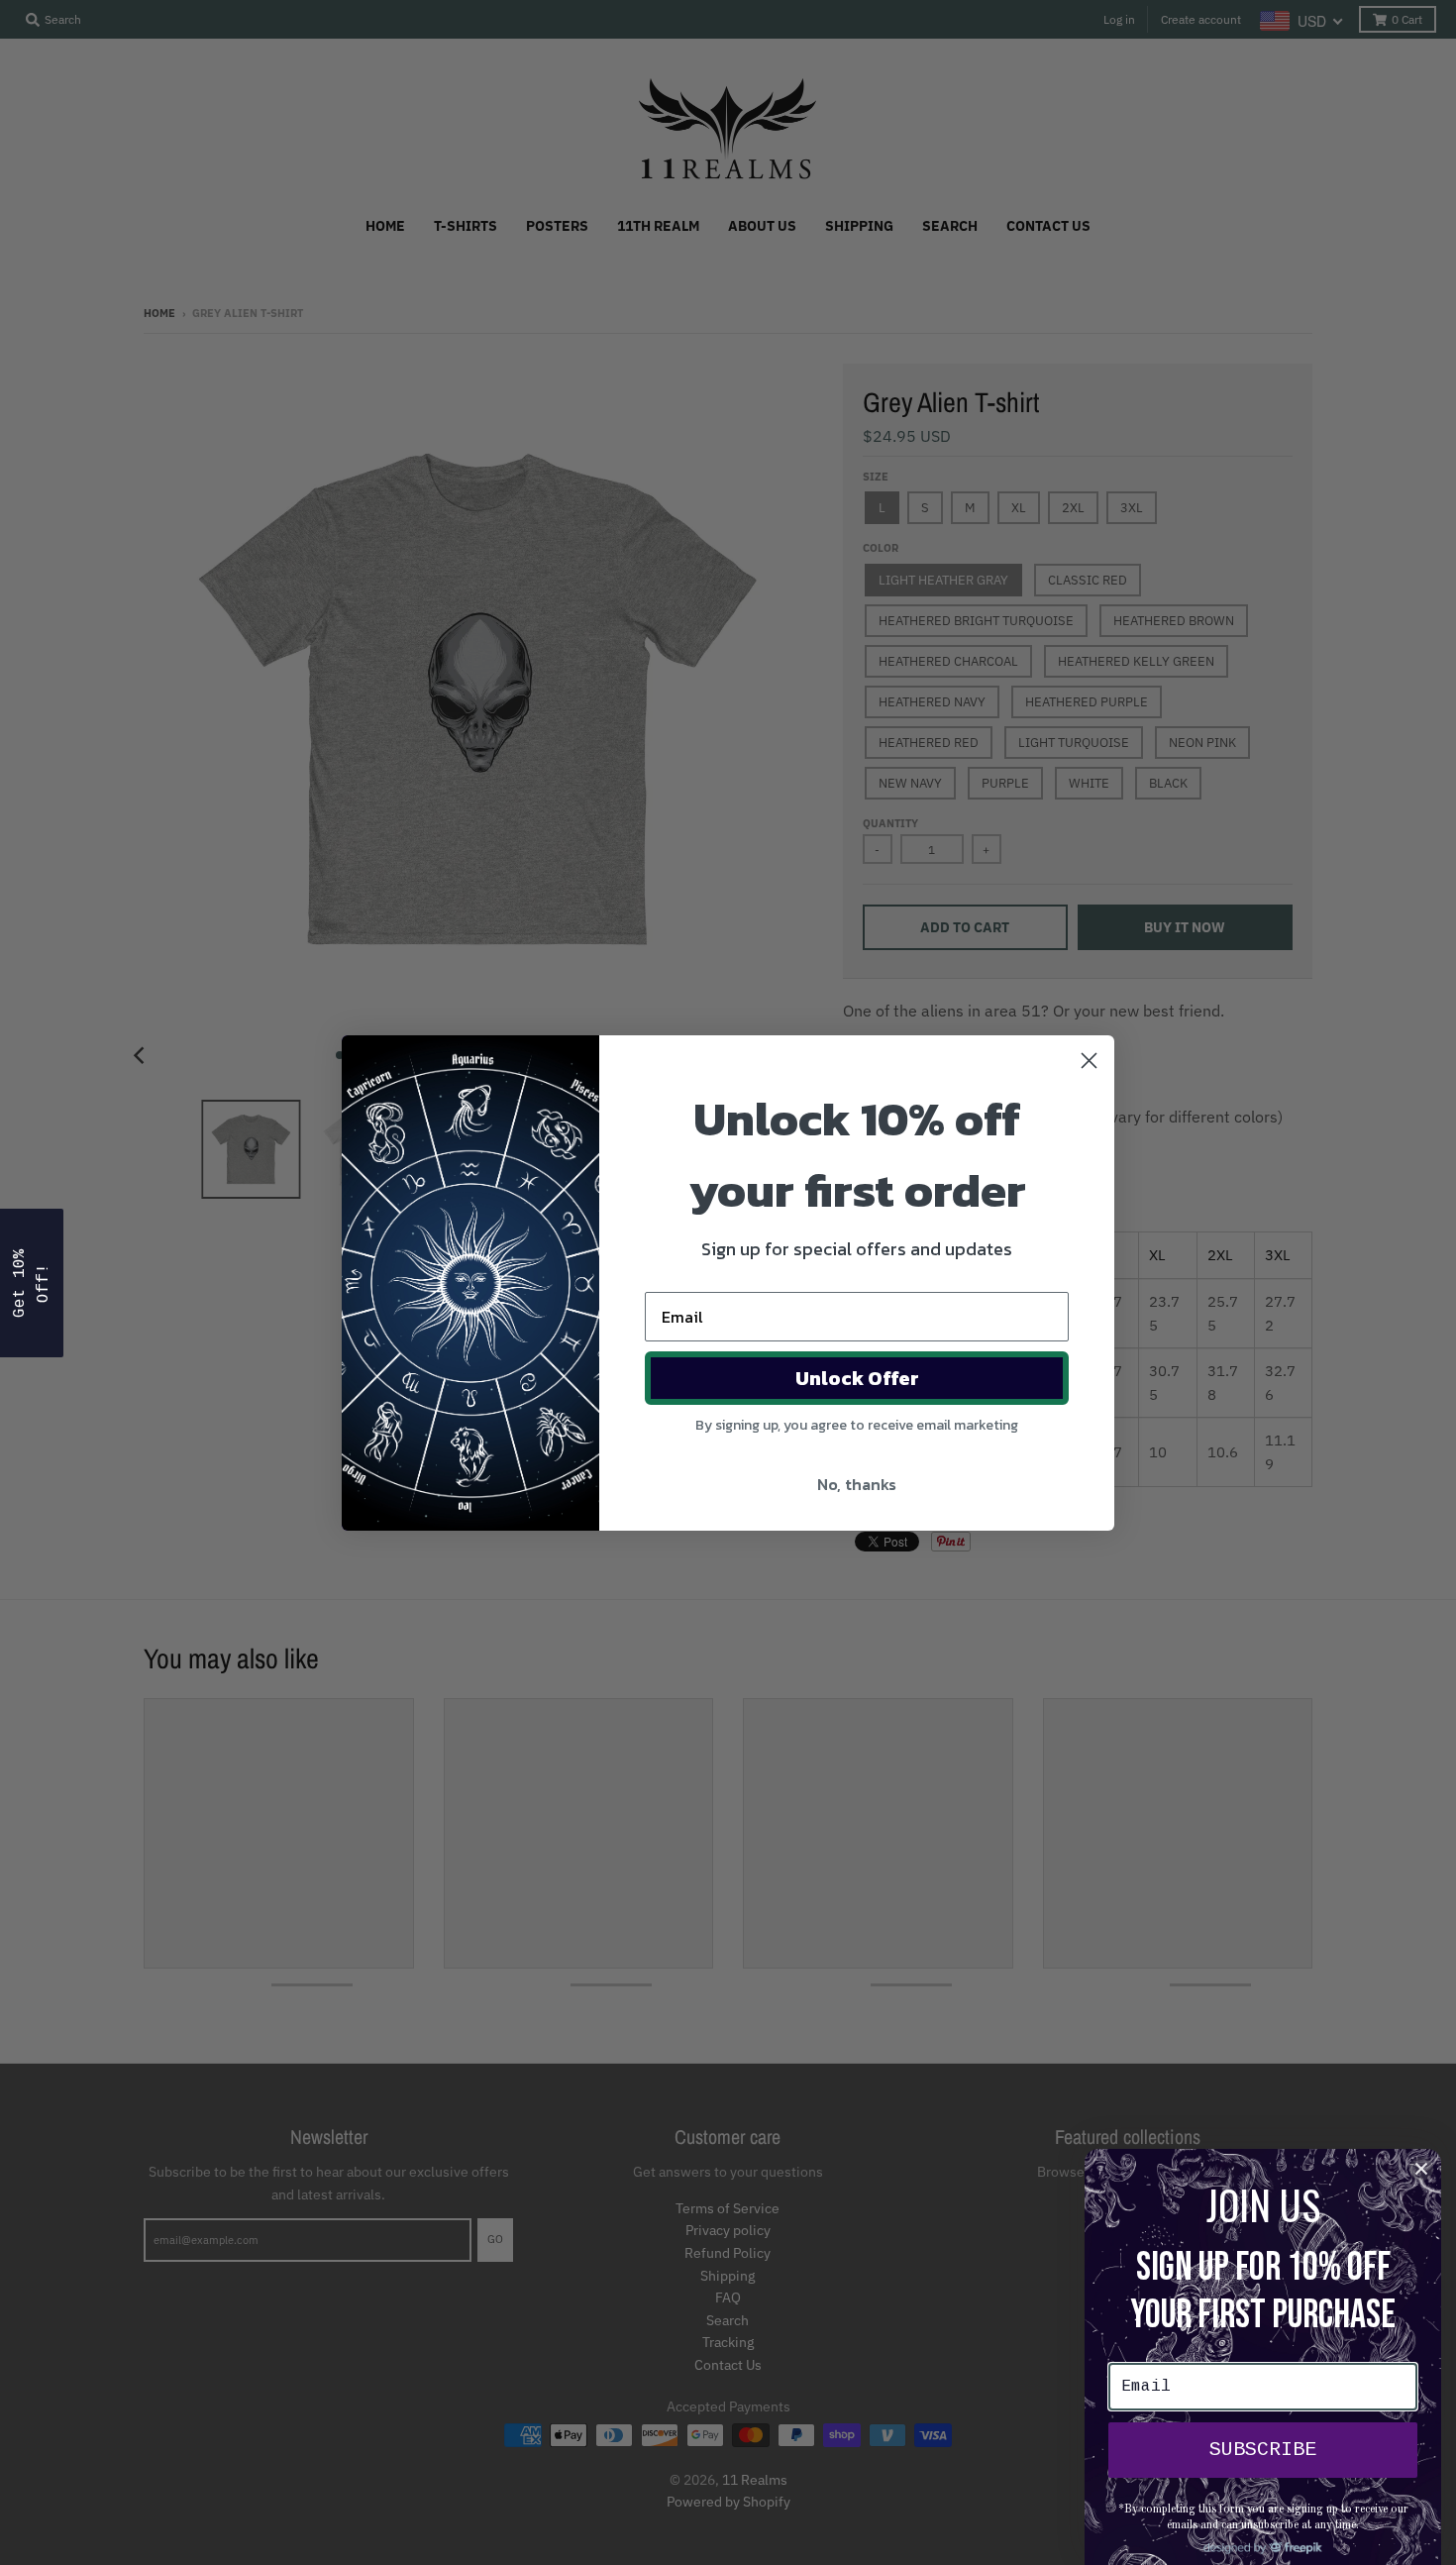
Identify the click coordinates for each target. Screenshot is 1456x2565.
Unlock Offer (857, 1378)
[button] (32, 1283)
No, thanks (857, 1484)
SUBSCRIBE (1263, 2450)
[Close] (1421, 2169)
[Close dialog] (1089, 1061)
